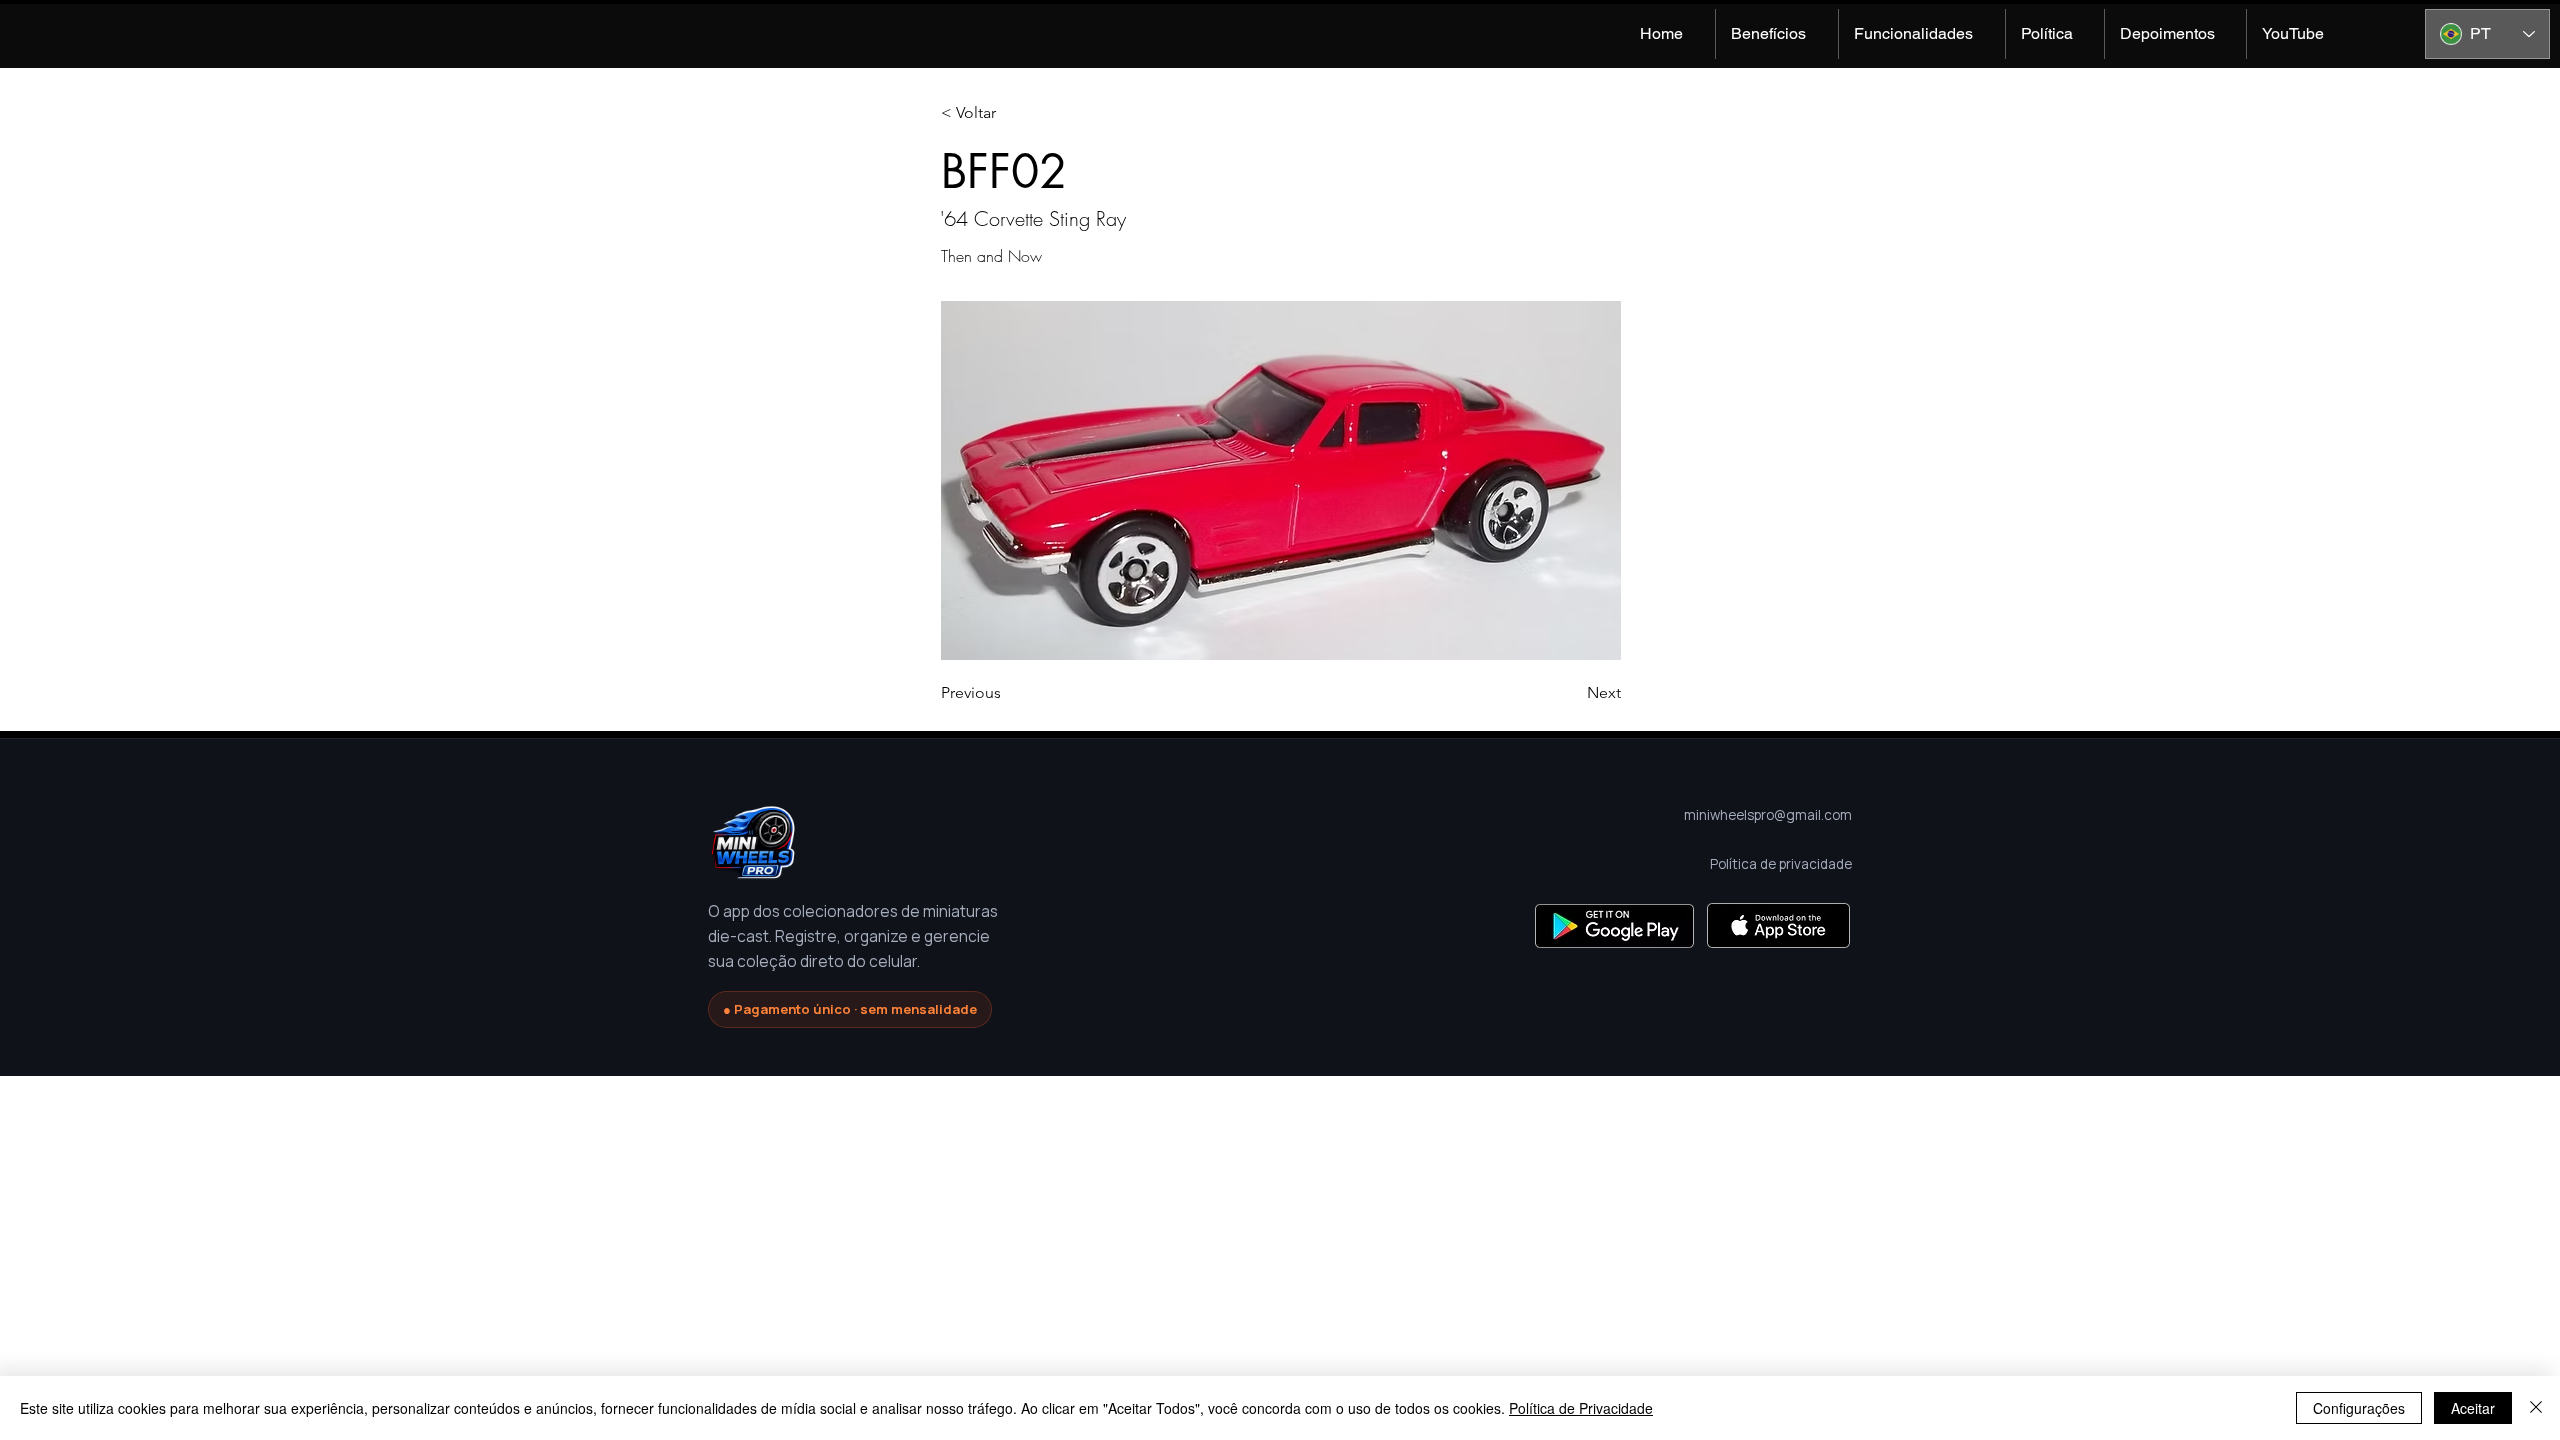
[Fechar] (2536, 1408)
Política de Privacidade (1581, 1408)
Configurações (2359, 1408)
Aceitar (2473, 1408)
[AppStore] (1778, 925)
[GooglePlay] (1614, 925)
